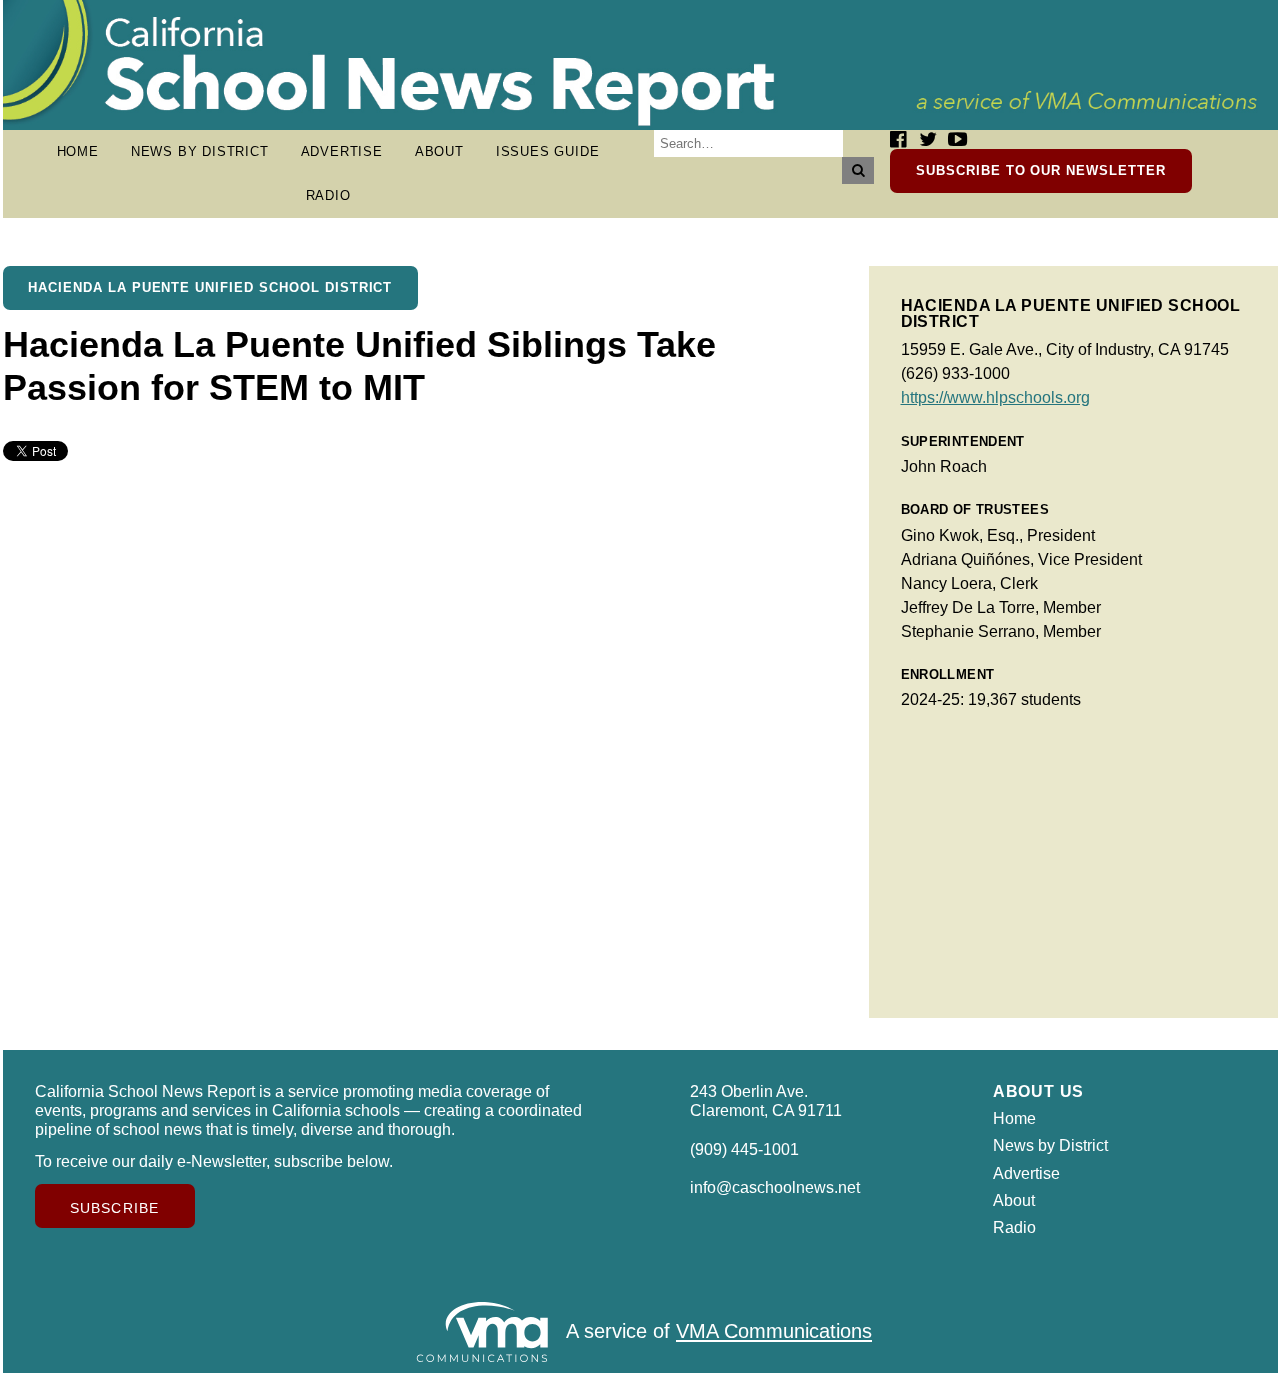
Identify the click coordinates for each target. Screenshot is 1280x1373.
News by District (200, 151)
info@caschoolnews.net (775, 1187)
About (439, 151)
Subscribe (114, 1208)
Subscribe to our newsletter (1041, 170)
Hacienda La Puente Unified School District (210, 287)
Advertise (342, 151)
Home (78, 151)
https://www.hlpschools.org (995, 397)
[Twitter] (928, 139)
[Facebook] (898, 139)
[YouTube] (957, 139)
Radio (328, 195)
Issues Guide (548, 151)
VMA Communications (774, 1332)
